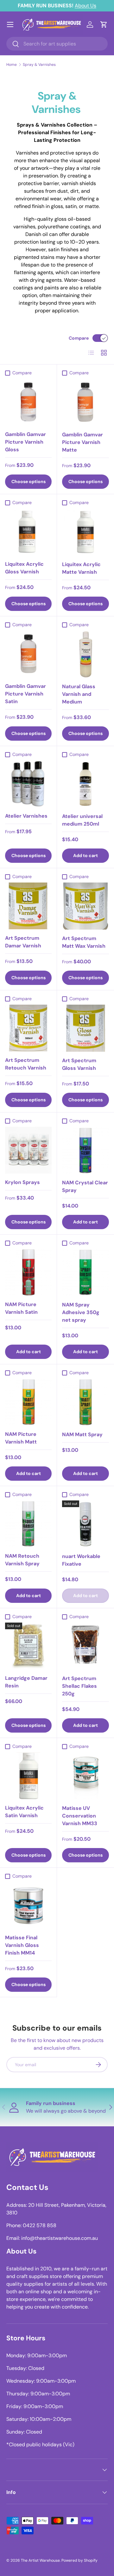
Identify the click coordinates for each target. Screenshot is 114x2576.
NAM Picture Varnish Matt (21, 1438)
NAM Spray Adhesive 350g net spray (81, 1312)
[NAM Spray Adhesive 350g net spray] (85, 1272)
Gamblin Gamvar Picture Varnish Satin (25, 694)
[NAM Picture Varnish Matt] (28, 1402)
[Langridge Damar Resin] (28, 1646)
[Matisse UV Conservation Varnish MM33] (85, 1776)
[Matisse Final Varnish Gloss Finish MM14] (28, 1905)
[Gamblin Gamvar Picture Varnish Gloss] (28, 402)
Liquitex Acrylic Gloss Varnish (24, 568)
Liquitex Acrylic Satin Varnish (24, 1812)
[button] (104, 24)
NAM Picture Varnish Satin (21, 1308)
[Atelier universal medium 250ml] (85, 784)
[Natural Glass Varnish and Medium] (85, 654)
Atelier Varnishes (26, 816)
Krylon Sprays (22, 1182)
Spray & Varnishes (39, 65)
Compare (79, 338)
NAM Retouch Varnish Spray (22, 1560)
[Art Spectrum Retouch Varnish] (28, 1028)
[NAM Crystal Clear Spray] (85, 1150)
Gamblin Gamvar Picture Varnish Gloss (25, 442)
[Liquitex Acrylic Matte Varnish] (85, 532)
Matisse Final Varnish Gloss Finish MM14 (22, 1945)
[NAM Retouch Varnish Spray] (28, 1524)
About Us (85, 6)
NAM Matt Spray (82, 1434)
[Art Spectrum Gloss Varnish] (85, 1028)
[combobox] (57, 44)
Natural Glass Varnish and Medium (79, 694)
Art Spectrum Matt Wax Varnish (84, 942)
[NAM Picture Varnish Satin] (28, 1272)
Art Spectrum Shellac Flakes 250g (79, 1686)
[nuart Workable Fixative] (85, 1524)
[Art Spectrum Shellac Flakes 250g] (85, 1646)
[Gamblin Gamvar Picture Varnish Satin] (28, 654)
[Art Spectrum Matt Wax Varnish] (85, 906)
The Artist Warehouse (40, 2560)
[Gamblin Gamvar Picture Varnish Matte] (85, 402)
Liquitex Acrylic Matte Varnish (81, 568)
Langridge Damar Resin (26, 1682)
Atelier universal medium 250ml (82, 820)
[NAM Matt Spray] (85, 1402)
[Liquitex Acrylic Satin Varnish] (28, 1776)
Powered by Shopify (79, 2560)
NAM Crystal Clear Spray (85, 1186)
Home (12, 65)
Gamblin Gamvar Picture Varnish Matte (82, 442)
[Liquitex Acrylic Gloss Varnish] (28, 532)
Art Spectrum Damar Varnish (23, 942)
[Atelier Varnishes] (28, 784)
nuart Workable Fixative (81, 1560)
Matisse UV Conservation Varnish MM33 (80, 1816)
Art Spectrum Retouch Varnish (26, 1064)
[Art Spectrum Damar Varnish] (28, 906)
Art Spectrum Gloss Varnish (79, 1064)
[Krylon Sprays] (28, 1150)
